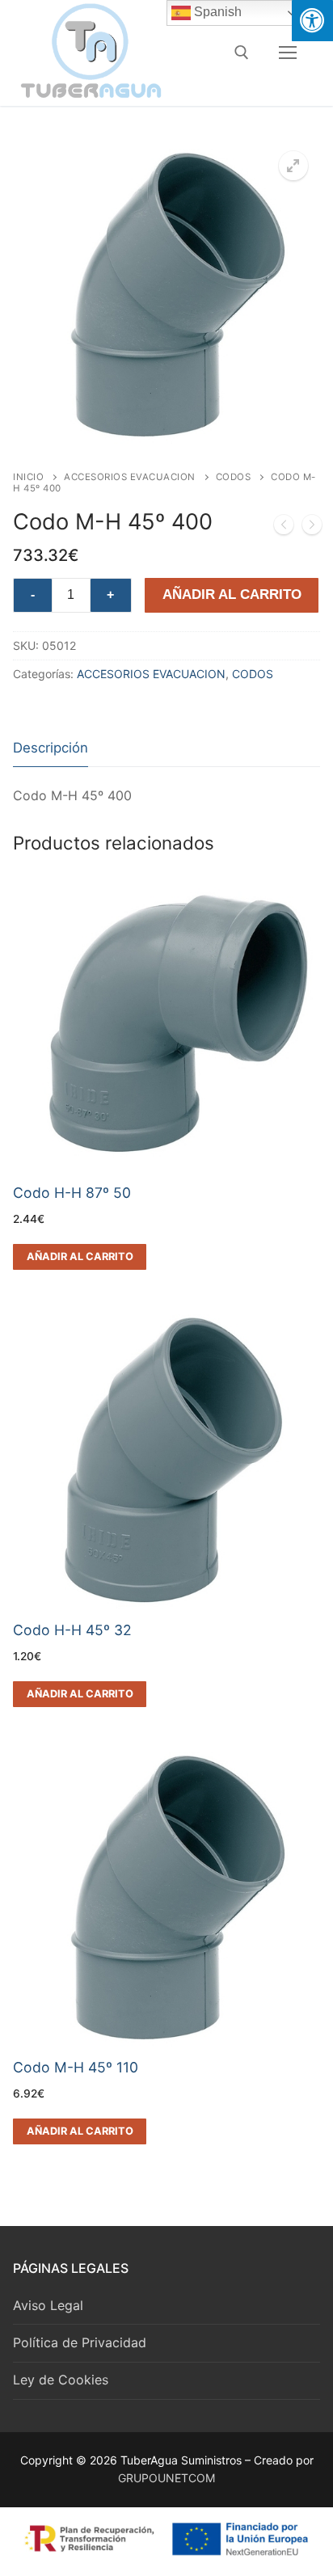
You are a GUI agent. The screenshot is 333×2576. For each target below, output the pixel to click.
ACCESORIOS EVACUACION (130, 477)
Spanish (216, 12)
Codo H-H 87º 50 (72, 1193)
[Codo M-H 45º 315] (284, 528)
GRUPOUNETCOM (166, 2478)
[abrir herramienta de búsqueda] (242, 53)
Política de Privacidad (80, 2342)
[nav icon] (288, 53)
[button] (293, 166)
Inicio (28, 477)
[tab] (51, 749)
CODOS (234, 477)
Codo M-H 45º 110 (76, 2067)
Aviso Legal (48, 2305)
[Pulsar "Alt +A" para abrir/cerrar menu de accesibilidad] (312, 21)
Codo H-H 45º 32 (72, 1630)
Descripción (51, 748)
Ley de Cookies (61, 2380)
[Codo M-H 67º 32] (312, 528)
